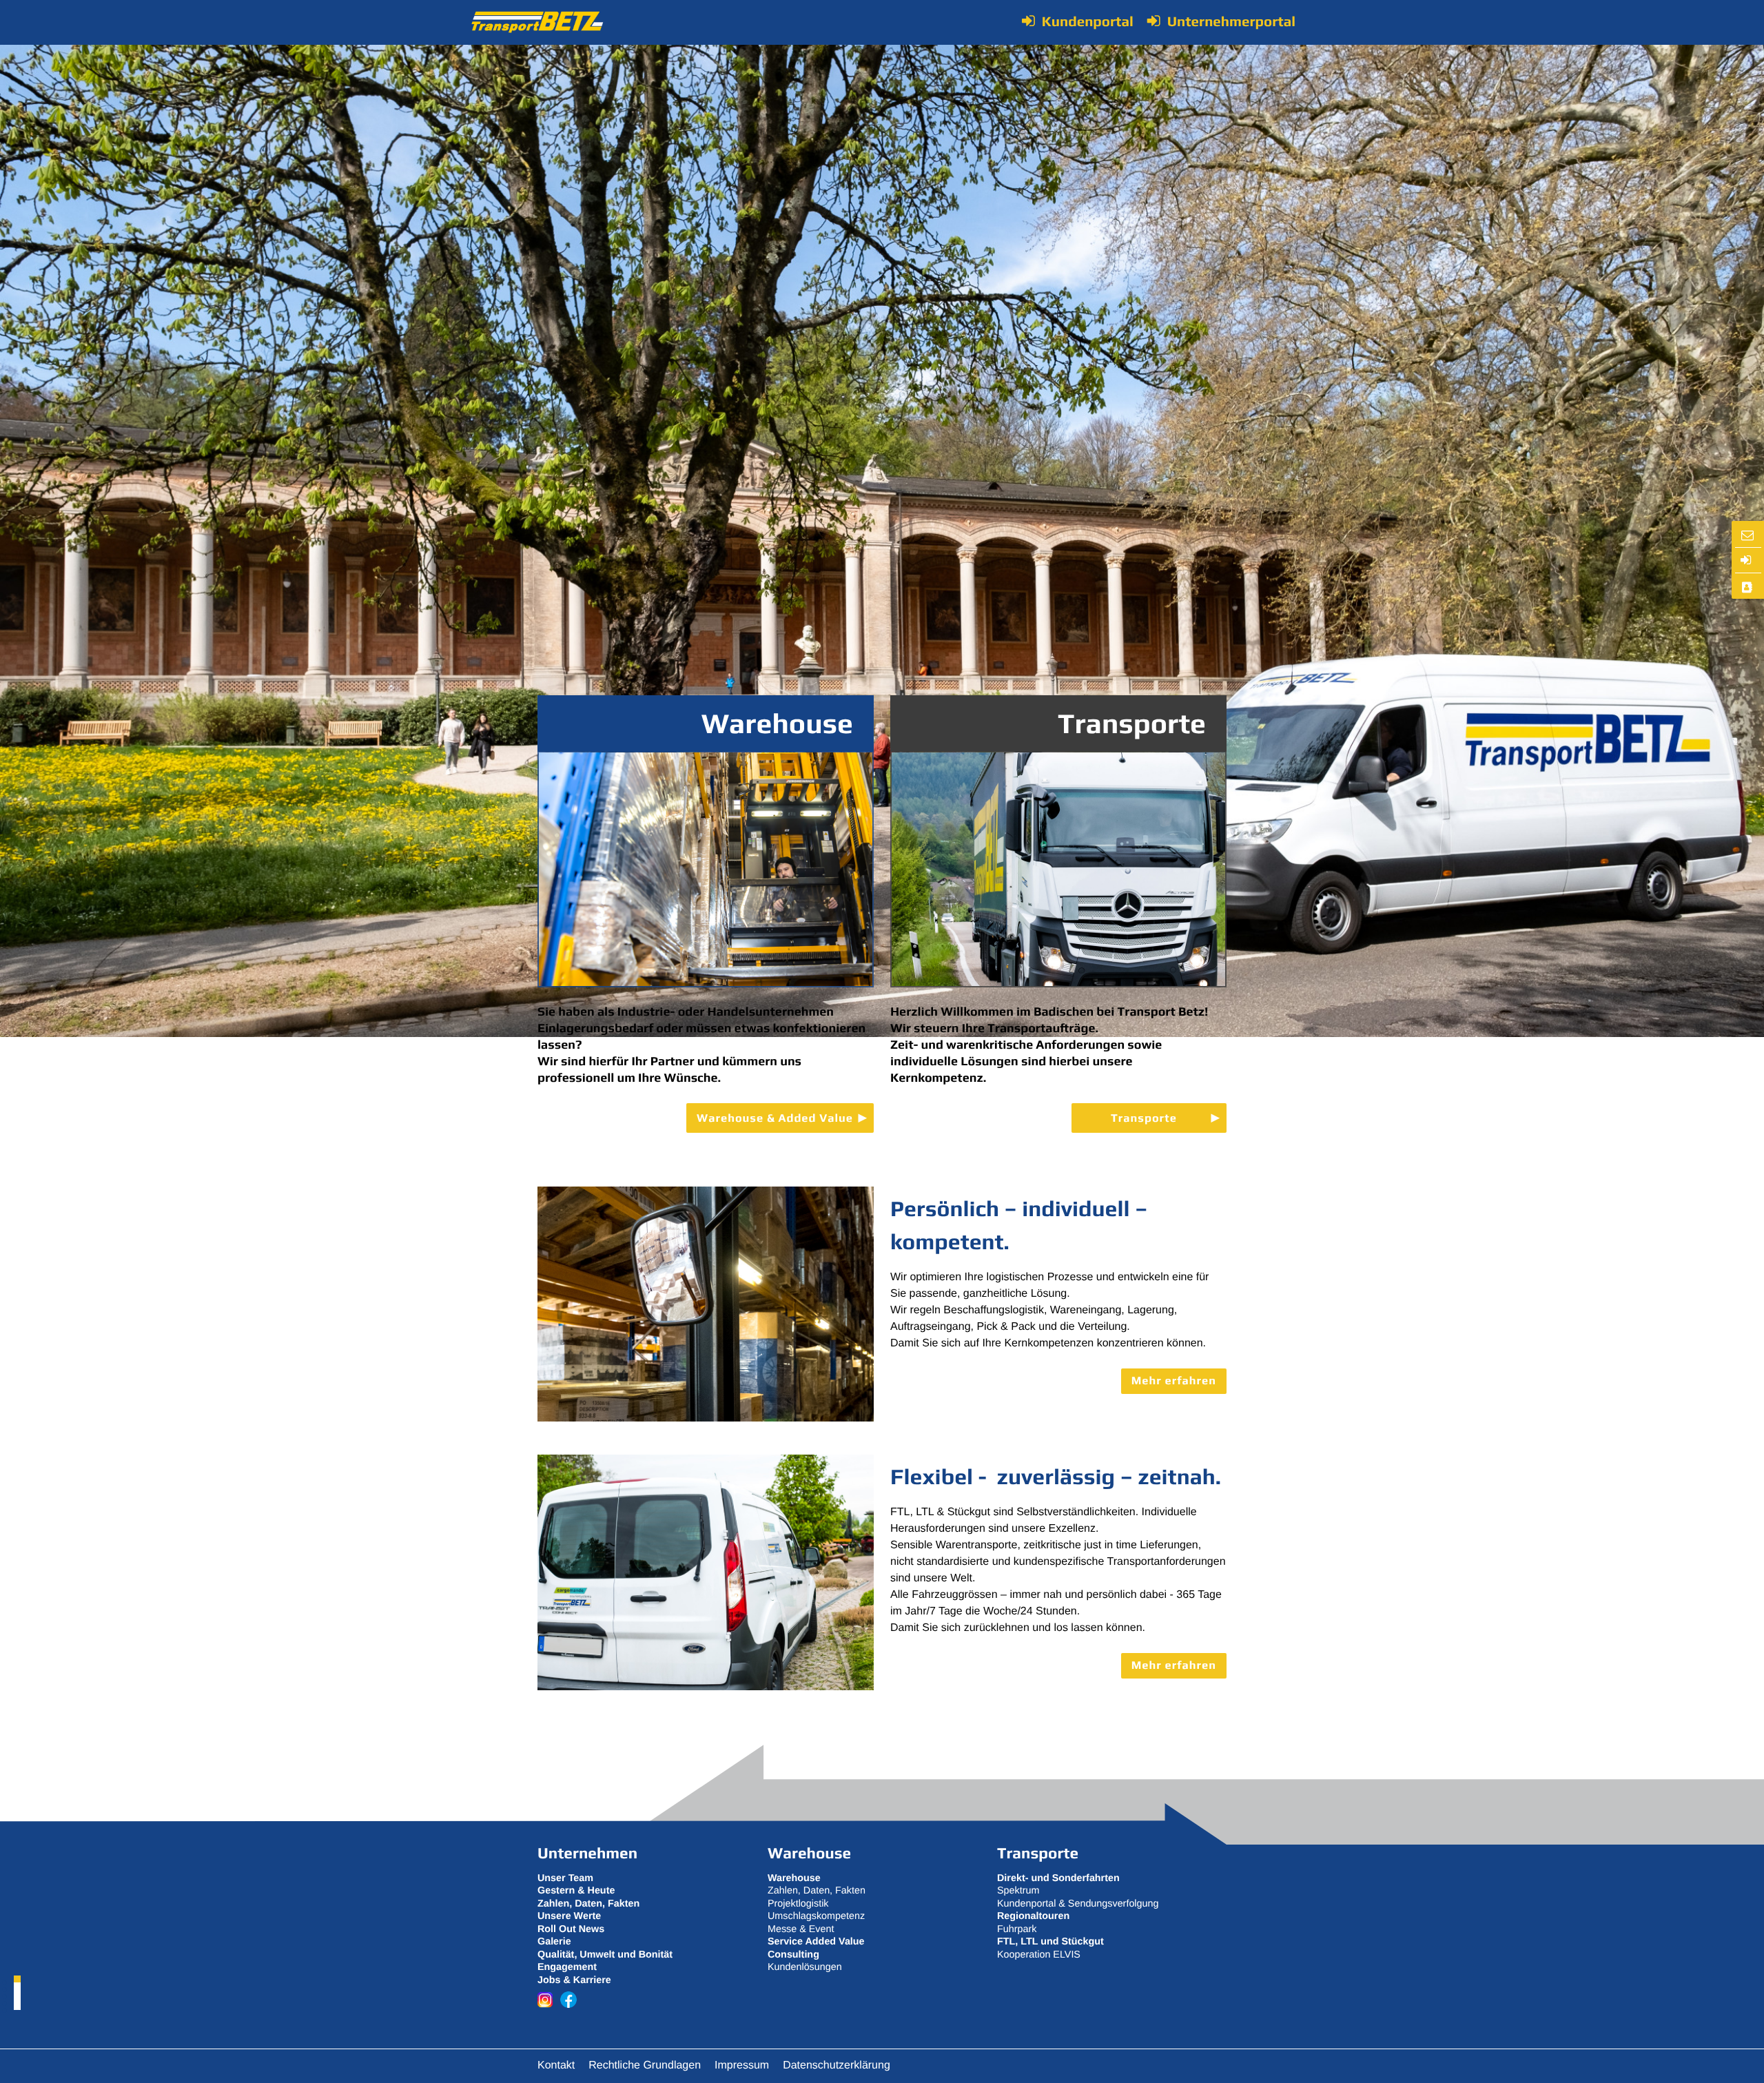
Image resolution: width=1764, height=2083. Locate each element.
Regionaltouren (1033, 1916)
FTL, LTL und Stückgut (1050, 1942)
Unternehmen (587, 1854)
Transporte (1132, 724)
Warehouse (777, 724)
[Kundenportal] (1747, 561)
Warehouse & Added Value (775, 1118)
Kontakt (556, 2065)
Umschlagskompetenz (816, 1916)
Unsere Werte (569, 1916)
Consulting (793, 1955)
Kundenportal (1088, 21)
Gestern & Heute (576, 1891)
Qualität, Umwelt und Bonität (605, 1955)
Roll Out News (571, 1929)
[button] (17, 1979)
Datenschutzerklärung (837, 2065)
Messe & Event (801, 1929)
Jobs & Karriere (574, 1980)
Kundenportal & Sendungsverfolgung (1078, 1904)
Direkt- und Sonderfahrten (1058, 1878)
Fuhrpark (1017, 1929)
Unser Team (565, 1878)
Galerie (554, 1942)
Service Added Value (816, 1942)
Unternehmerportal (1231, 21)
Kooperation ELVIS (1039, 1955)
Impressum (742, 2065)
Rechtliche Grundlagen (645, 2065)
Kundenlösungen (805, 1967)
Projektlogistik (798, 1904)
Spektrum (1018, 1891)
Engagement (567, 1967)
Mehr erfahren (1174, 1381)
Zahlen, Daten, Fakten (817, 1891)
